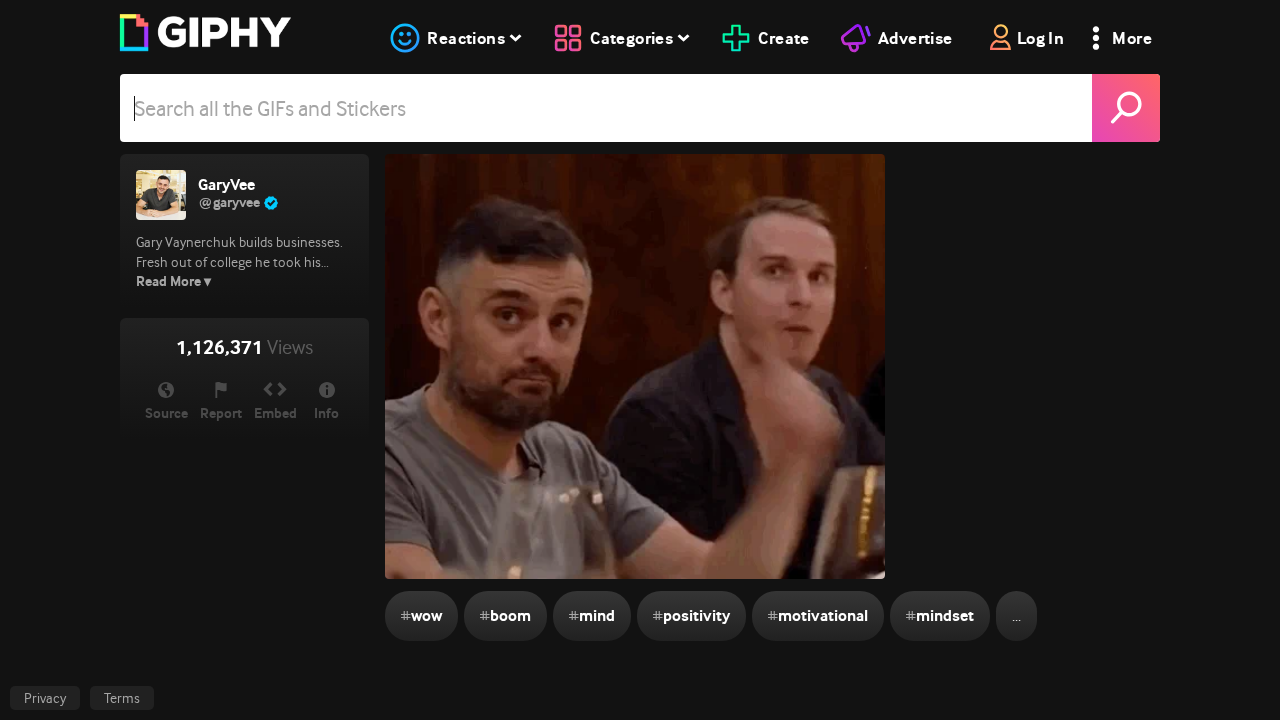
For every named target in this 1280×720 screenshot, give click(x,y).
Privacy (45, 698)
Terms (122, 698)
